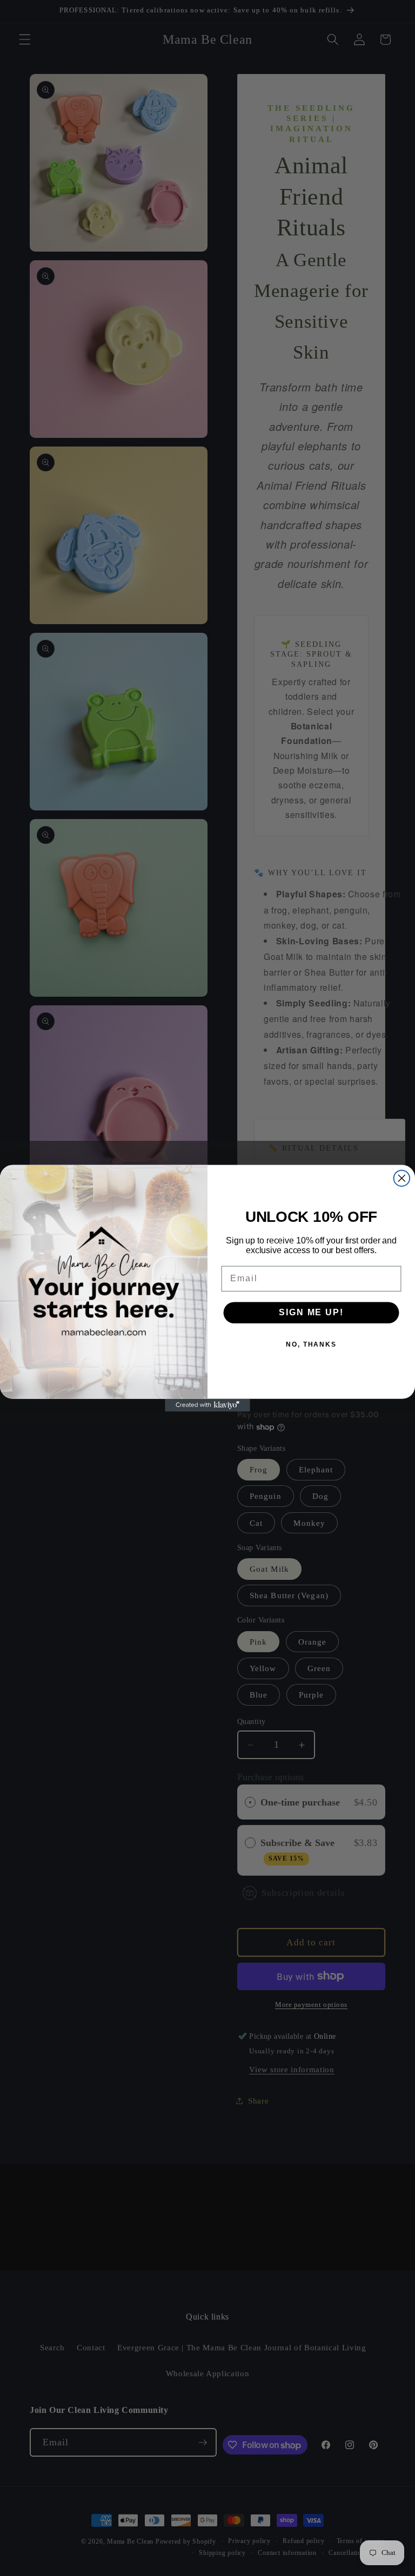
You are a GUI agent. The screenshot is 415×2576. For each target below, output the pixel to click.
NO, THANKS (311, 1344)
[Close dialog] (402, 1178)
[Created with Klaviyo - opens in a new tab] (207, 1405)
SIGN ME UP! (311, 1312)
